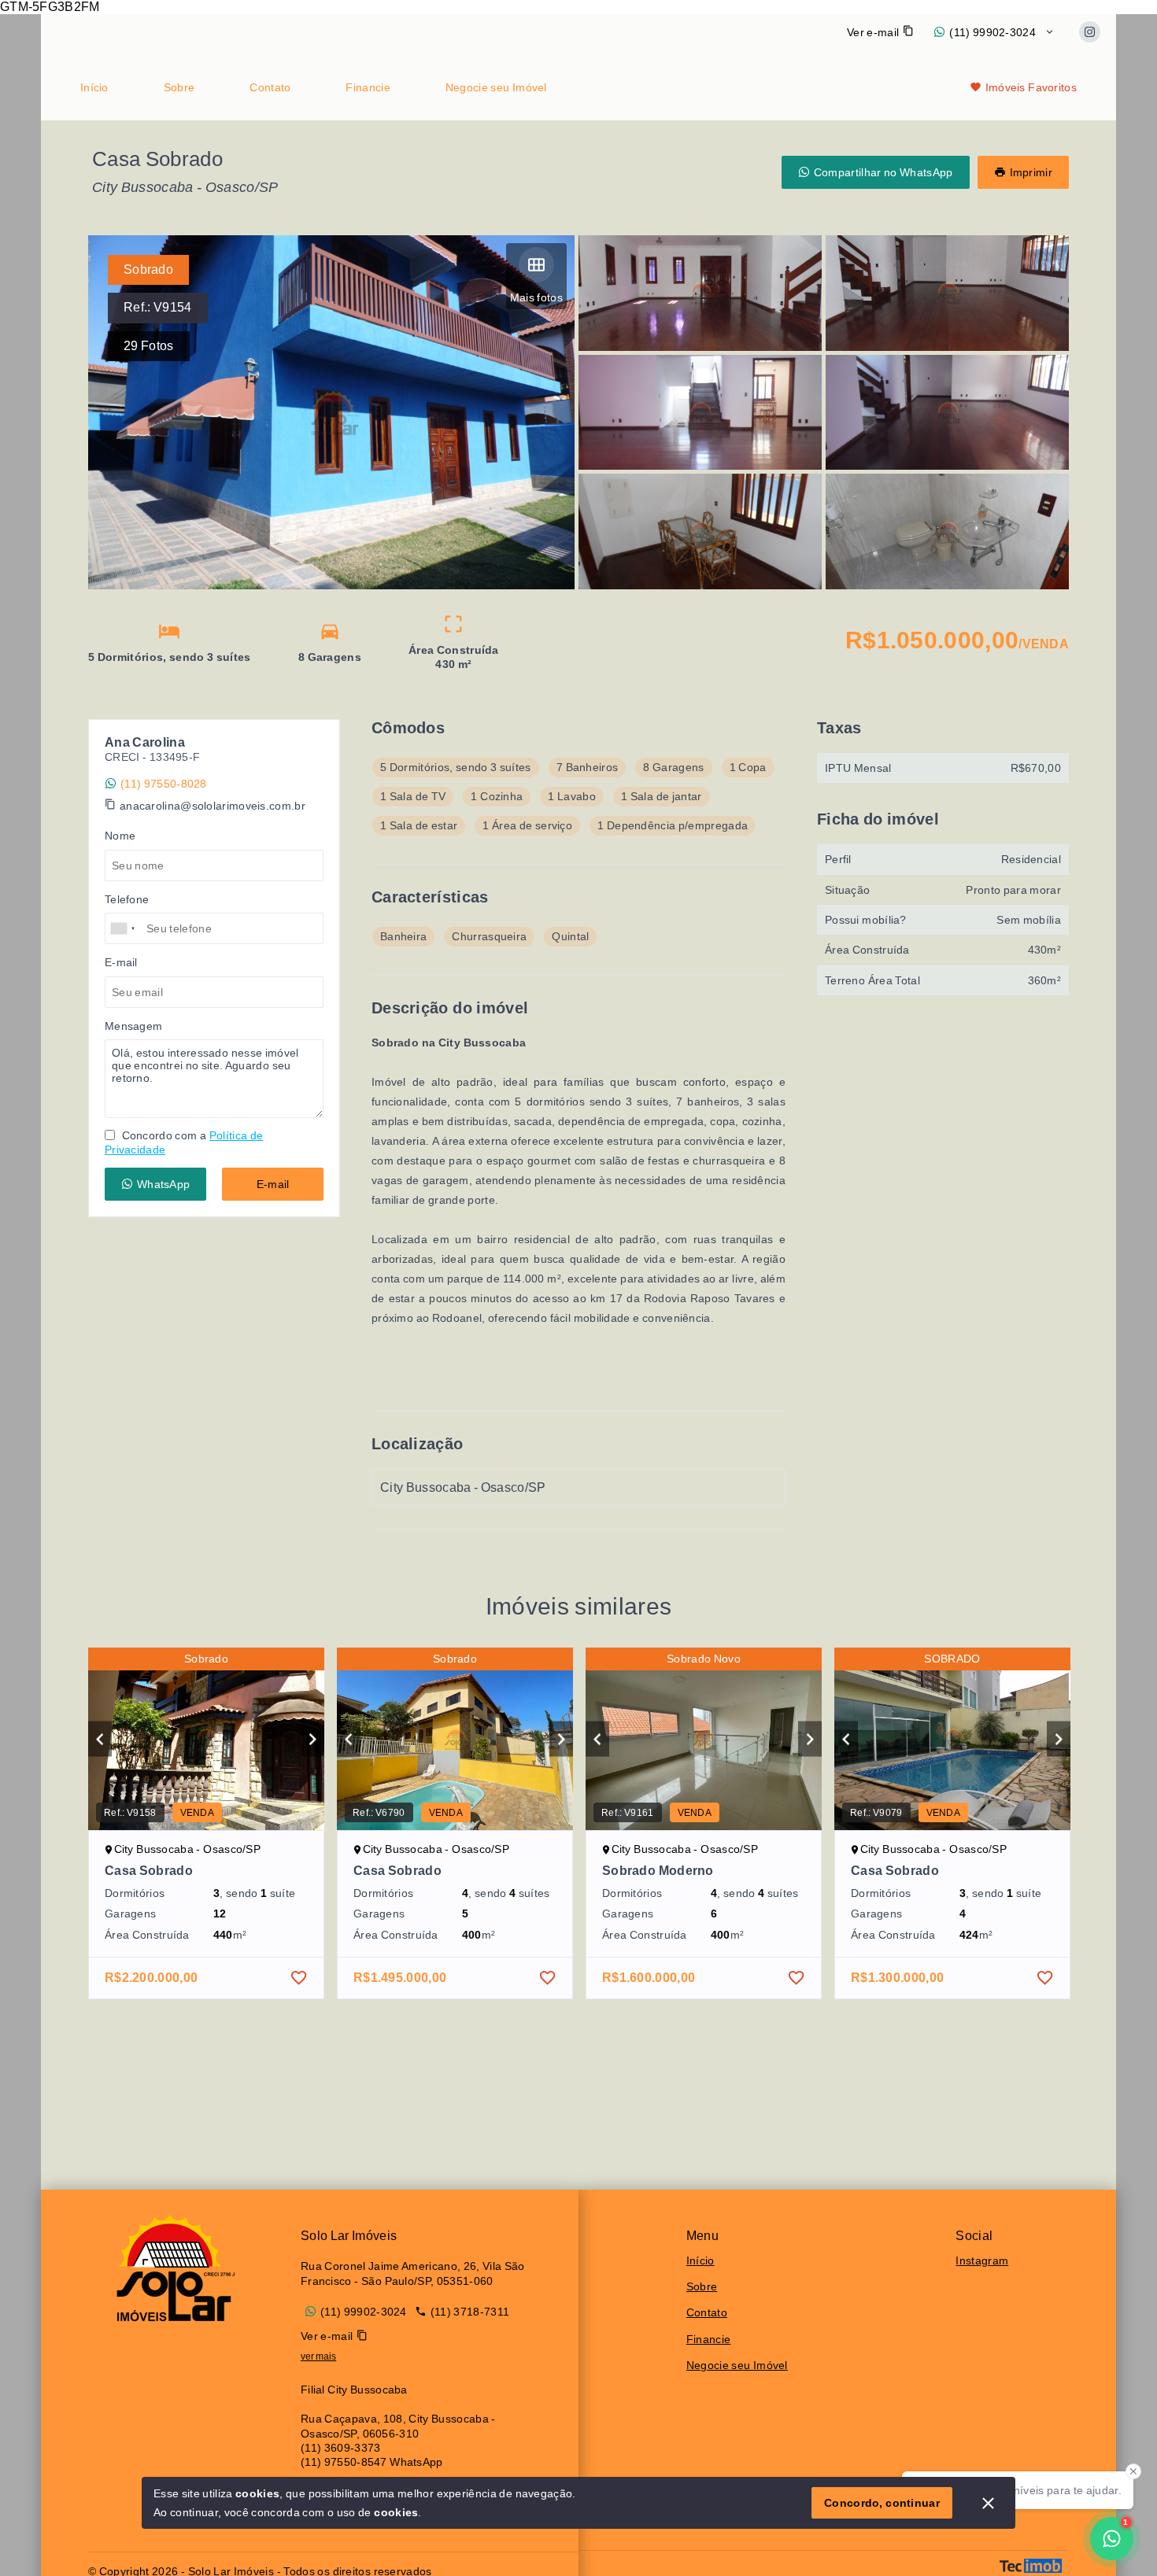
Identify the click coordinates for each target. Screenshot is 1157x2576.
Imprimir (1031, 172)
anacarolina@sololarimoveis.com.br (213, 806)
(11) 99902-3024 (993, 32)
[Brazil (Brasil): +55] (124, 928)
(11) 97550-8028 (164, 784)
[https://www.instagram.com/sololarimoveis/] (1090, 32)
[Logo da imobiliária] (171, 2268)
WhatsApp (163, 1184)
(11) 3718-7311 (470, 2312)
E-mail (273, 1184)
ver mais (318, 2356)
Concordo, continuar (882, 2503)
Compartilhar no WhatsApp (883, 172)
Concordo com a (184, 1142)
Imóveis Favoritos (1031, 87)
